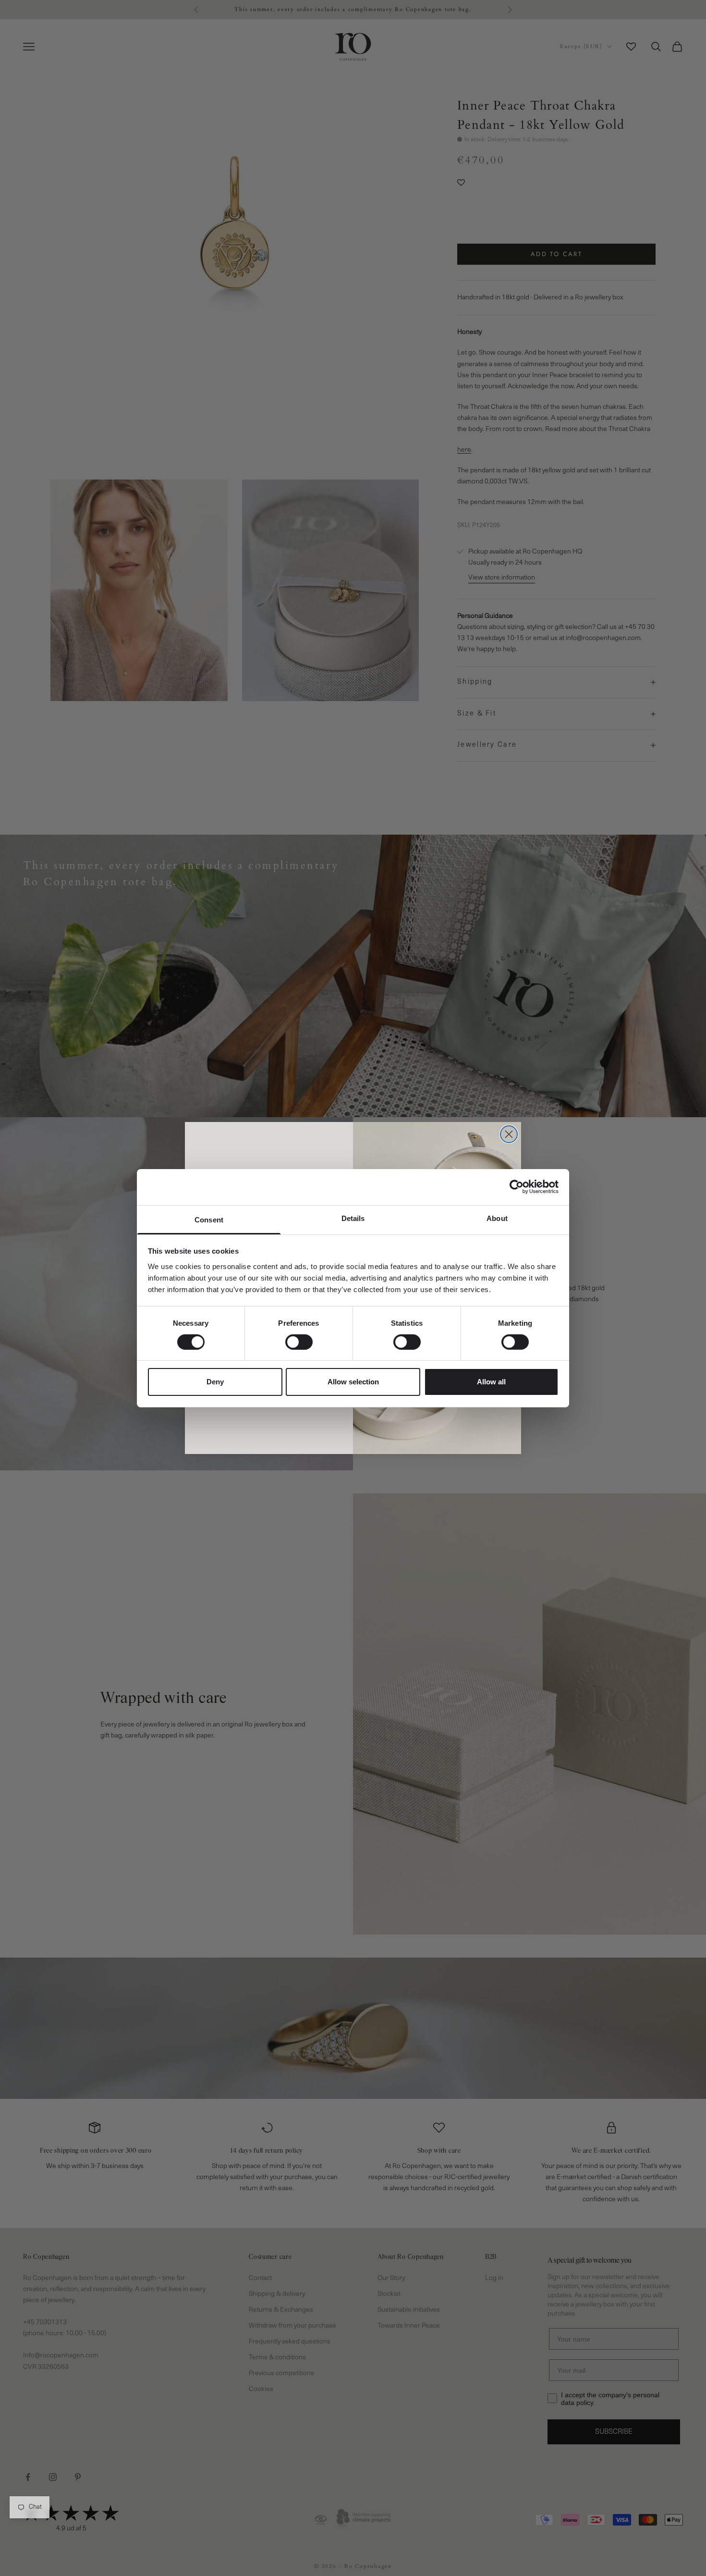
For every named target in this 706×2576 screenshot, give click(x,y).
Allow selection (353, 1382)
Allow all (491, 1382)
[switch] (299, 1342)
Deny (215, 1382)
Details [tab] (353, 1218)
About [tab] (497, 1218)
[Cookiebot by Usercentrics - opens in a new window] (517, 1187)
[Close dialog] (509, 1134)
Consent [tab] (209, 1219)
